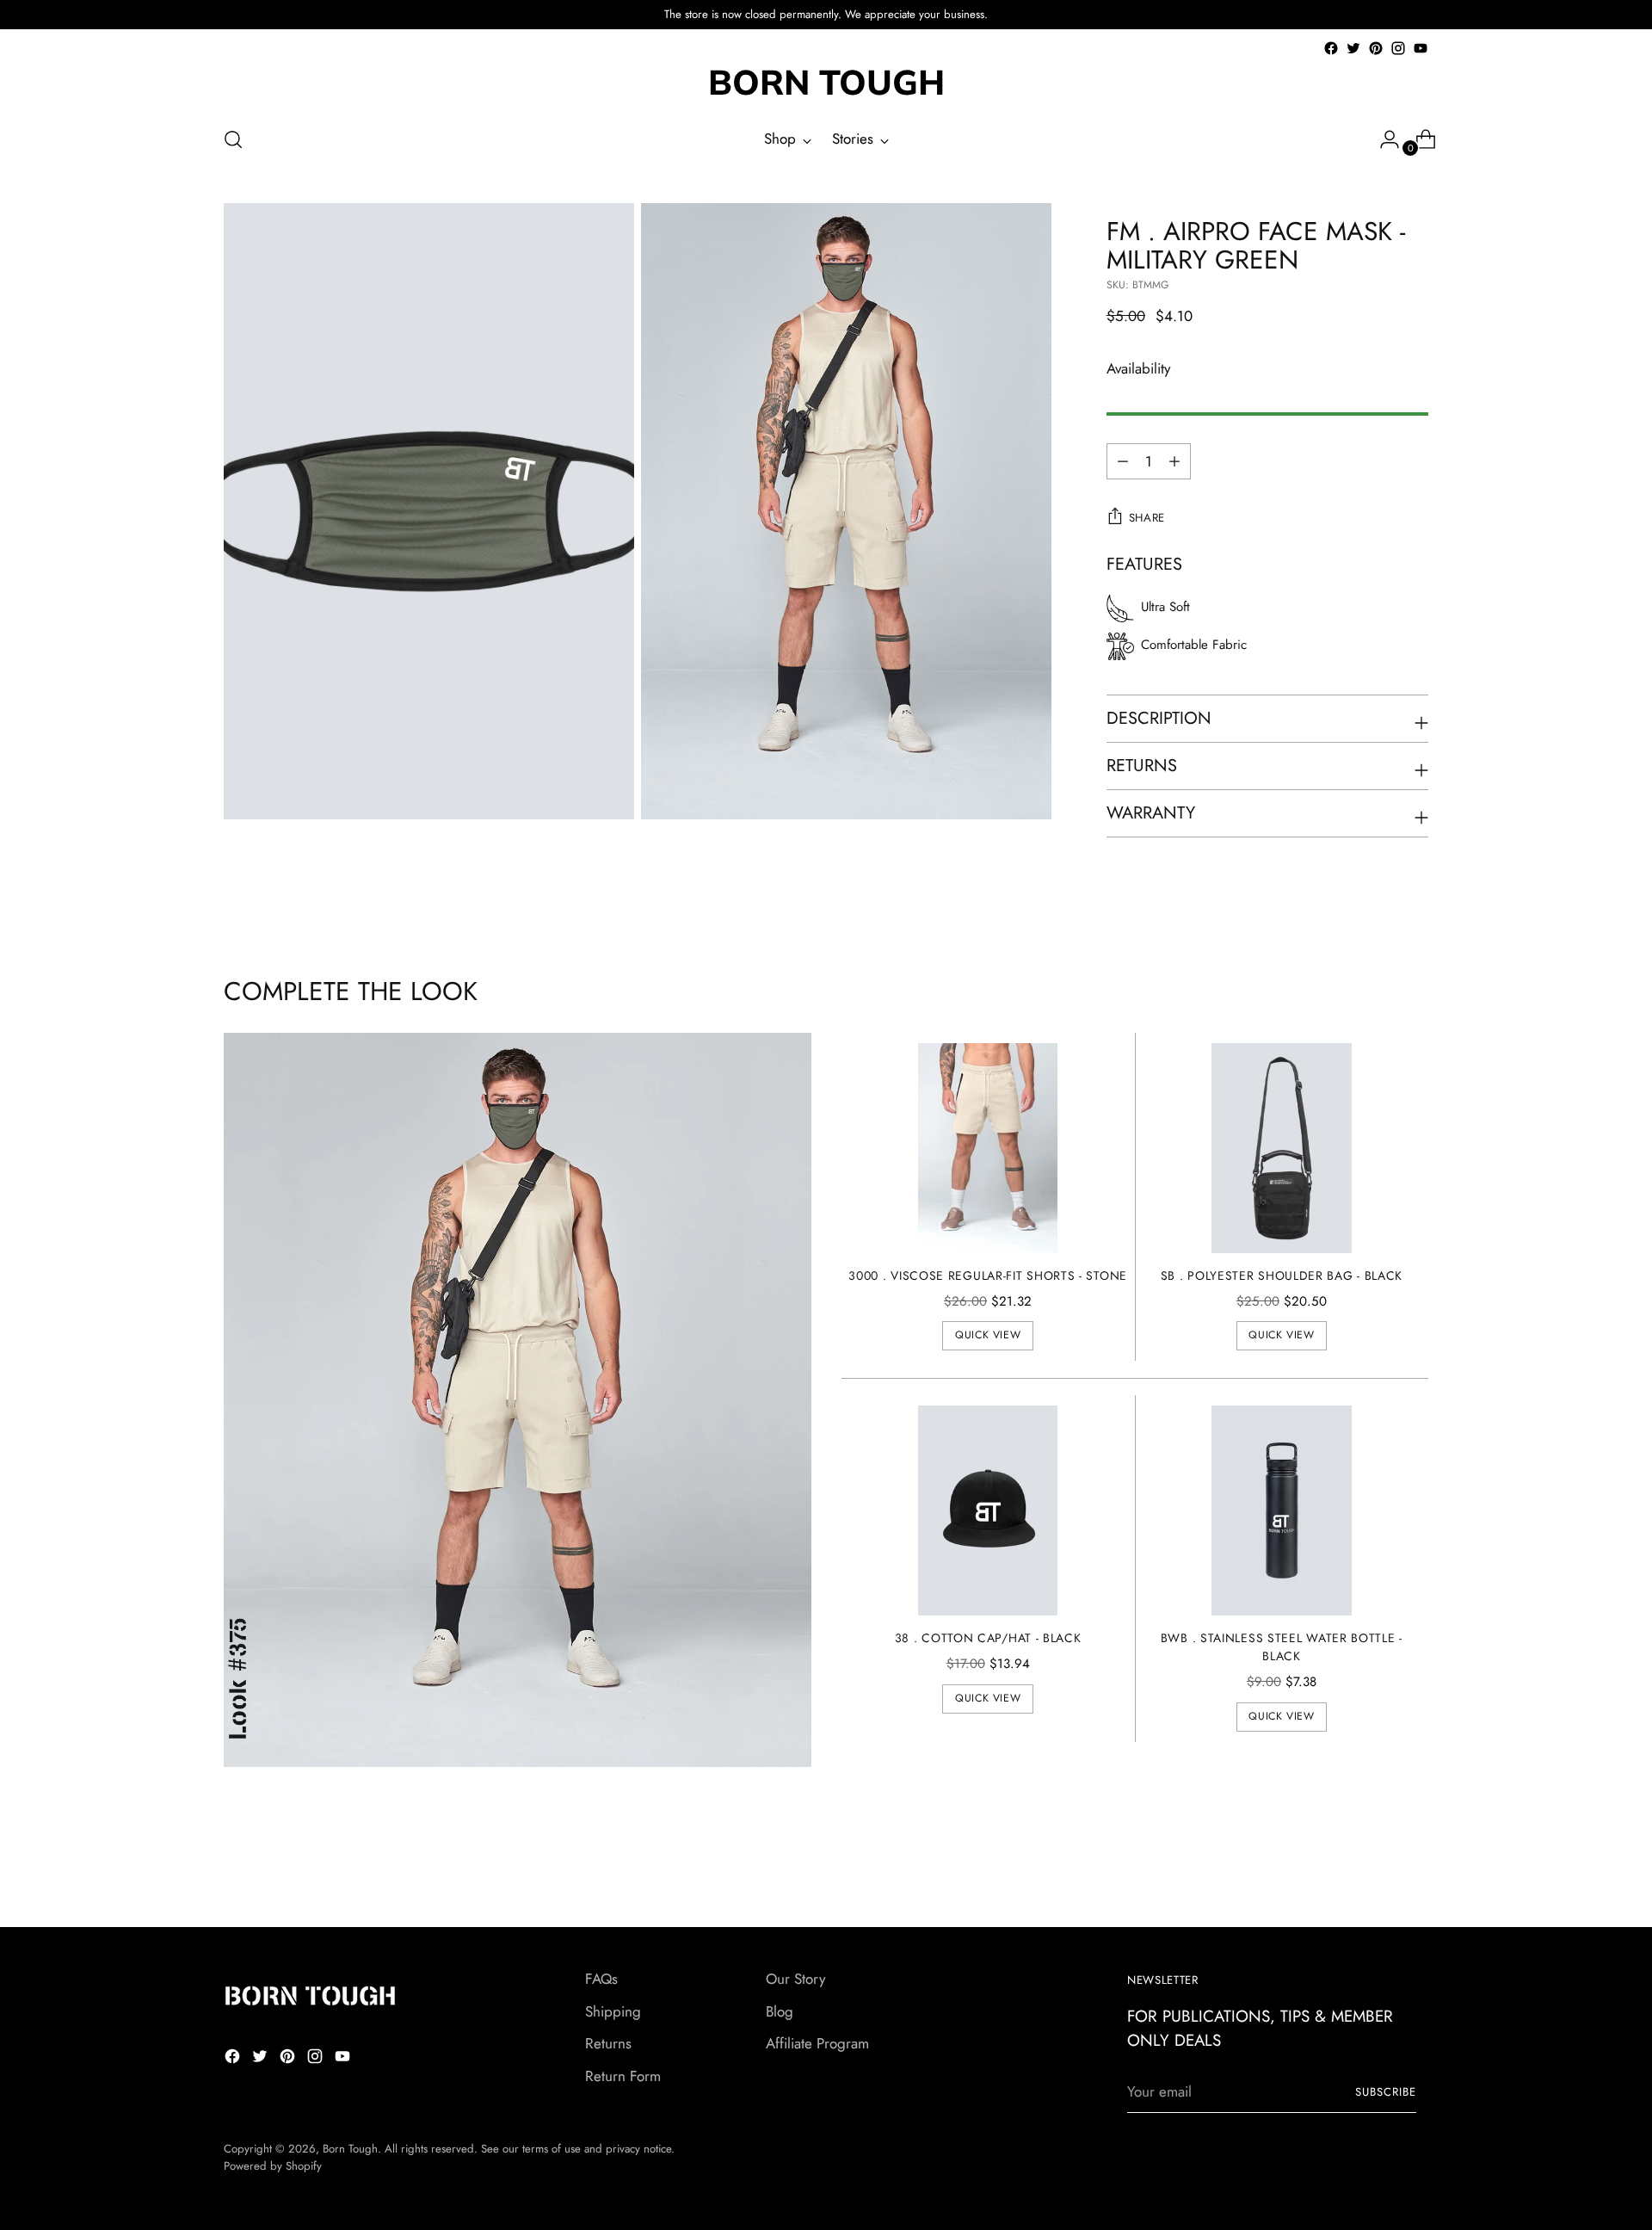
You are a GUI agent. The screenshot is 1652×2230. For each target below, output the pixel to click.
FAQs (601, 1979)
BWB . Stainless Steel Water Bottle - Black (1282, 1647)
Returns (608, 2043)
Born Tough (350, 2149)
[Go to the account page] (1383, 139)
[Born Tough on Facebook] (1331, 48)
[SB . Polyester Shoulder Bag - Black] (1282, 1148)
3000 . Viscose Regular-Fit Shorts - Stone (988, 1276)
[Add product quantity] (1123, 461)
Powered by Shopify (273, 2166)
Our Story (795, 1979)
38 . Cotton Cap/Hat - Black (988, 1638)
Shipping (613, 2011)
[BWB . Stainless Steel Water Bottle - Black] (1282, 1510)
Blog (780, 2011)
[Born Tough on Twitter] (1353, 48)
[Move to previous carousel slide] (1374, 1869)
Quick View (988, 1335)
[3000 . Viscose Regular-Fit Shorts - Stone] (988, 1148)
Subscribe (1386, 2092)
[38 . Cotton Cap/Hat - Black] (988, 1510)
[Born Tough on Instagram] (1398, 48)
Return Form (623, 2076)
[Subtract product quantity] (1174, 461)
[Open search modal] (233, 139)
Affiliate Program (817, 2043)
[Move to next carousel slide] (1414, 1868)
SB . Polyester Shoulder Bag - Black (1282, 1276)
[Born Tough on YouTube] (1421, 48)
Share (1147, 518)
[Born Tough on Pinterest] (1376, 48)
